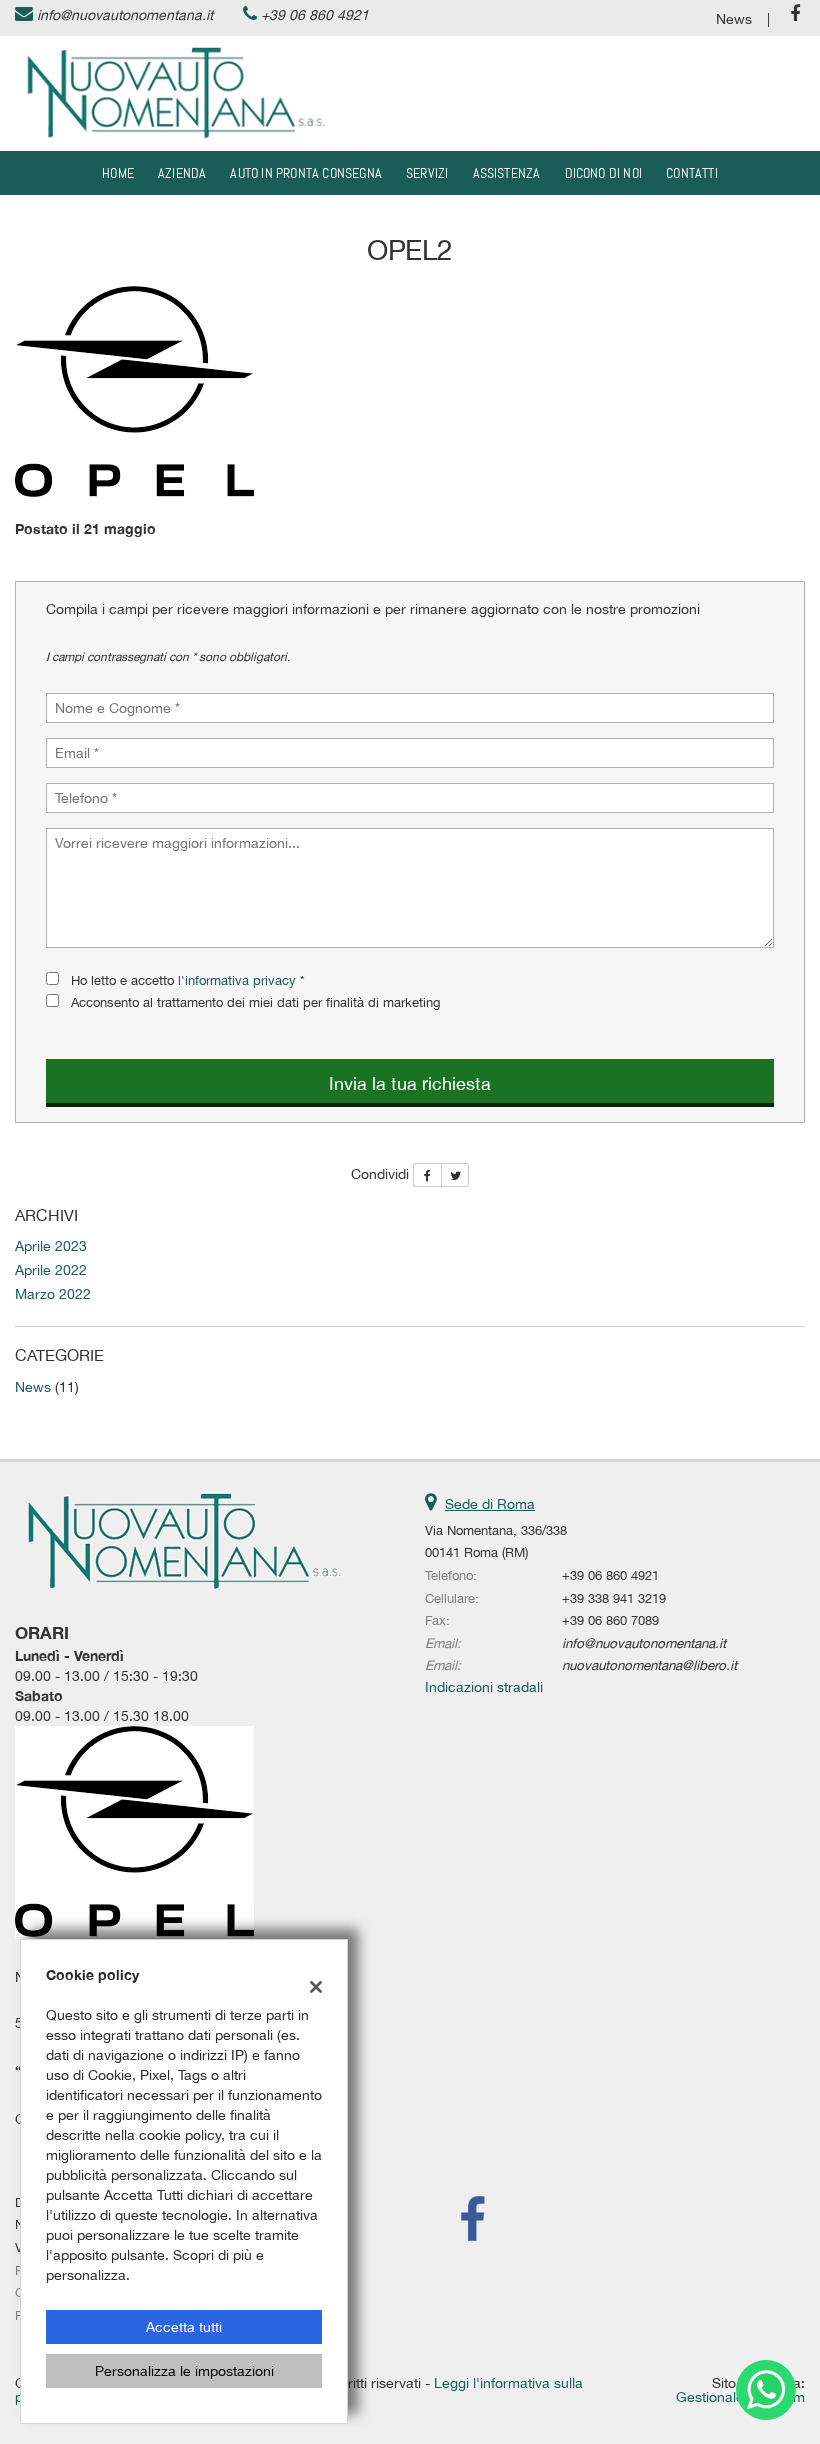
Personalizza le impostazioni (184, 2371)
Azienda (182, 173)
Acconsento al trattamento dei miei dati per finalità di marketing (255, 1002)
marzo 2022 (53, 1294)
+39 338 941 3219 (614, 1598)
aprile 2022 (51, 1270)
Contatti (692, 173)
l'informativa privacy (237, 980)
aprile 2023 (51, 1246)
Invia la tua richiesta (410, 1083)
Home (118, 173)
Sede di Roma (490, 1504)
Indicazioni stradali (484, 1687)
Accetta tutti (184, 2327)
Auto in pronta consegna (306, 173)
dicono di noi (604, 173)
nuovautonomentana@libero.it (649, 1665)
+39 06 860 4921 (315, 15)
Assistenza (507, 173)
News (734, 19)
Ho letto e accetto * (188, 980)
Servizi (427, 173)
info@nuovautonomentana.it (125, 15)
